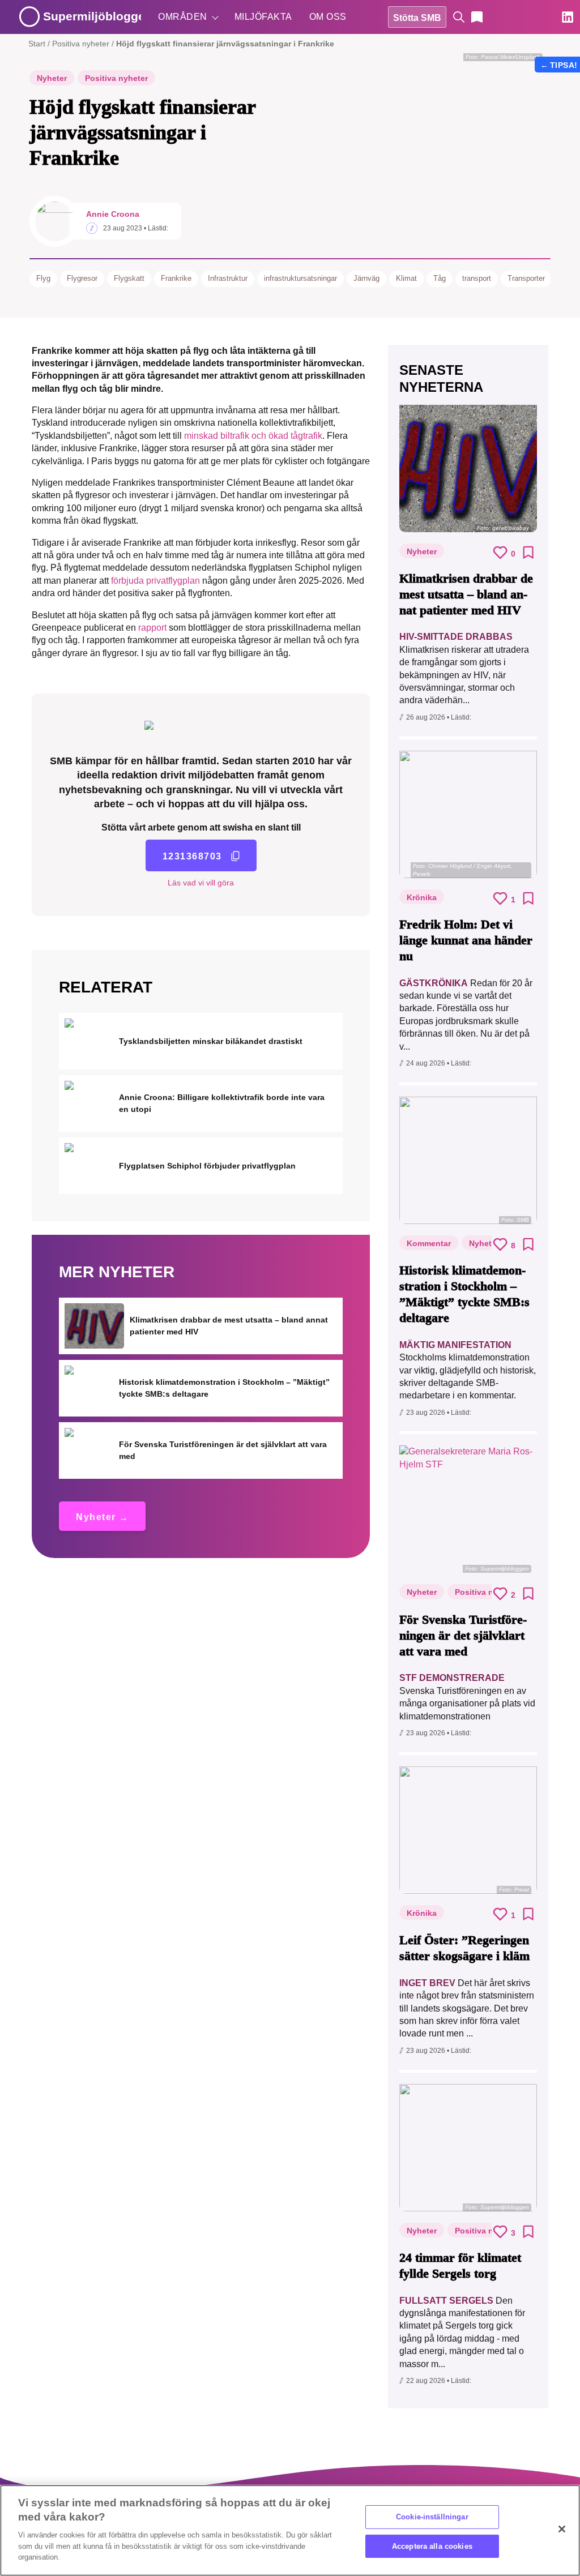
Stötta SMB (417, 18)
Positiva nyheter (81, 44)
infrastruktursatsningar (300, 278)
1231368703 (192, 856)
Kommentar (429, 1243)
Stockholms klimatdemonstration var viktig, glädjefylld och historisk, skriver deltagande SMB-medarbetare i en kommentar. (468, 1370)
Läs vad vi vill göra (201, 883)
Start (37, 44)
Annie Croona (113, 214)
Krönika (422, 897)
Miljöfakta (263, 17)
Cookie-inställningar (432, 2517)
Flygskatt (129, 278)
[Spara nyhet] (528, 553)
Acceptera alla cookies (432, 2546)
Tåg (440, 278)
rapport (152, 628)
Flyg (43, 278)
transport (477, 278)
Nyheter (52, 78)
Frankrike (176, 278)
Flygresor (82, 278)
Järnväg (366, 278)
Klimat (406, 278)
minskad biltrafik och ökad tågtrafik (253, 436)
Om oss (328, 17)
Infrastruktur (228, 278)
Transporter (526, 278)
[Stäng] (562, 2529)
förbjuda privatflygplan (155, 581)
